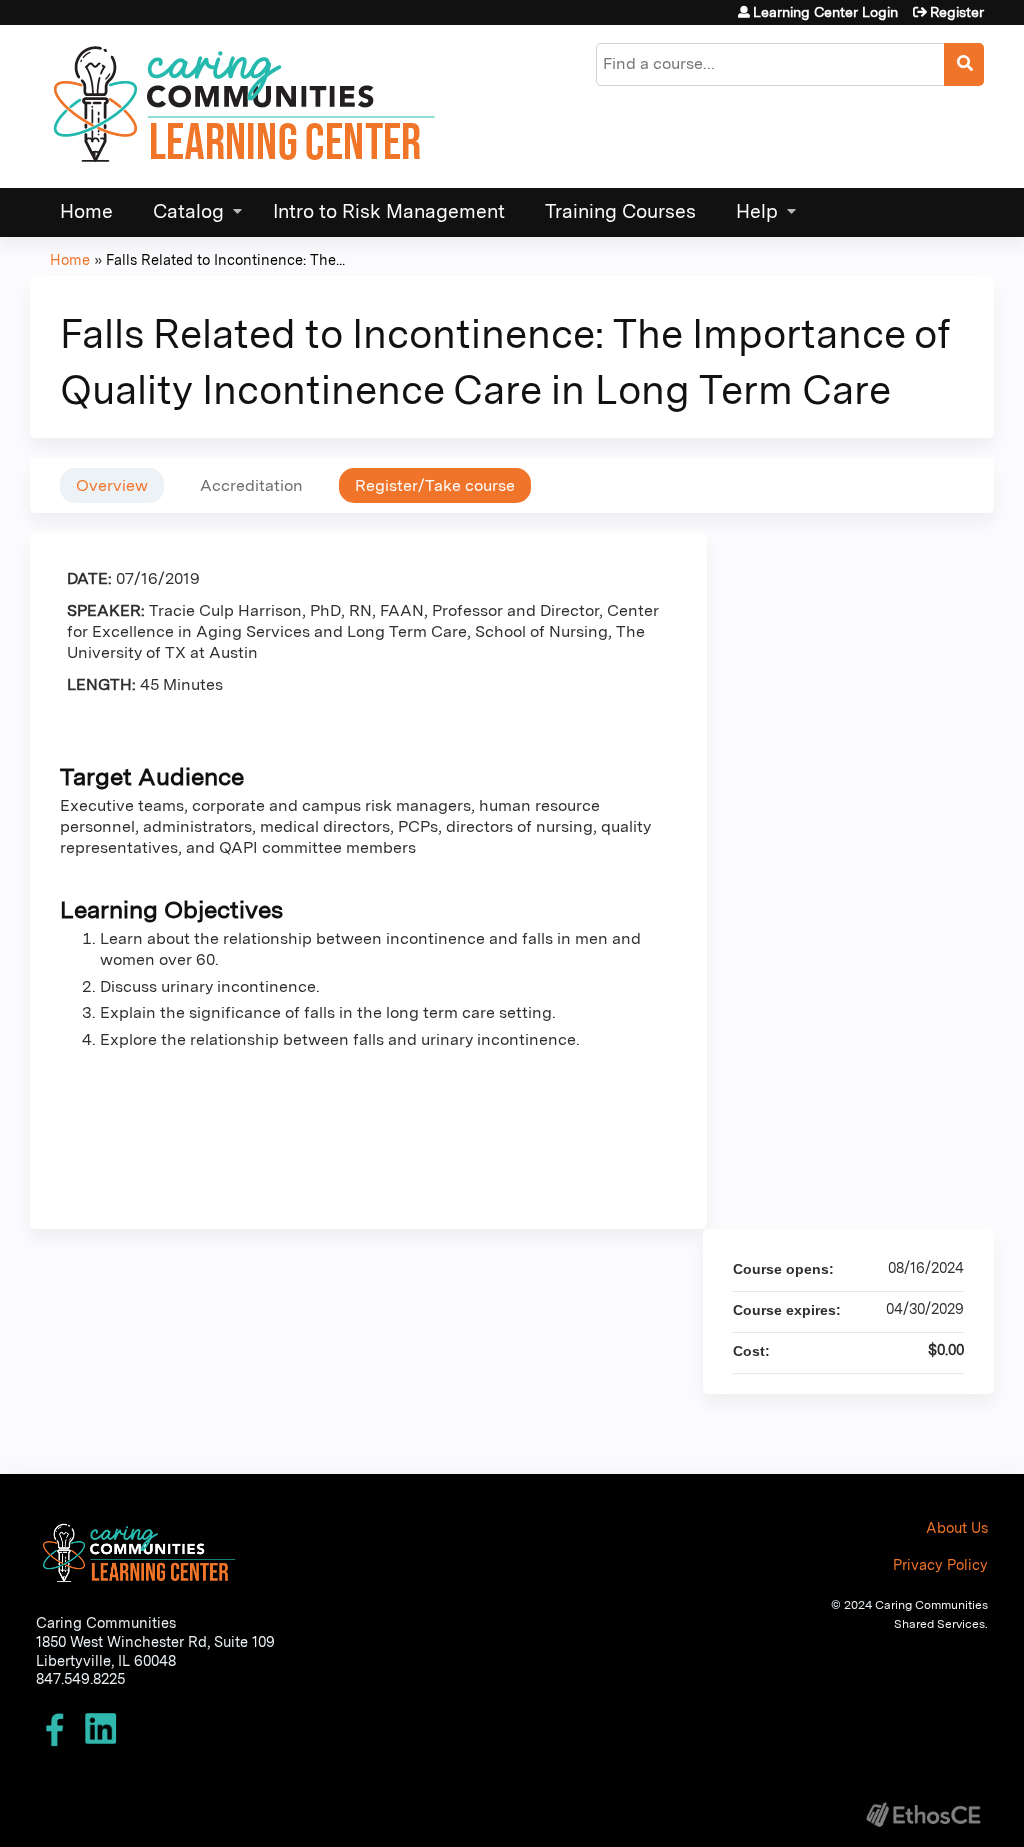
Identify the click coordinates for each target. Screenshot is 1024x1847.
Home (86, 211)
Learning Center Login (825, 12)
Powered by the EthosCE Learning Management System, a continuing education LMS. (923, 1814)
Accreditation (251, 485)
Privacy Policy (940, 1564)
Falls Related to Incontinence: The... (225, 259)
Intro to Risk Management (389, 211)
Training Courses (620, 211)
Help (757, 211)
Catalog (188, 211)
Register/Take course (435, 485)
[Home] (245, 106)
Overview (112, 485)
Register (957, 12)
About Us (957, 1527)
